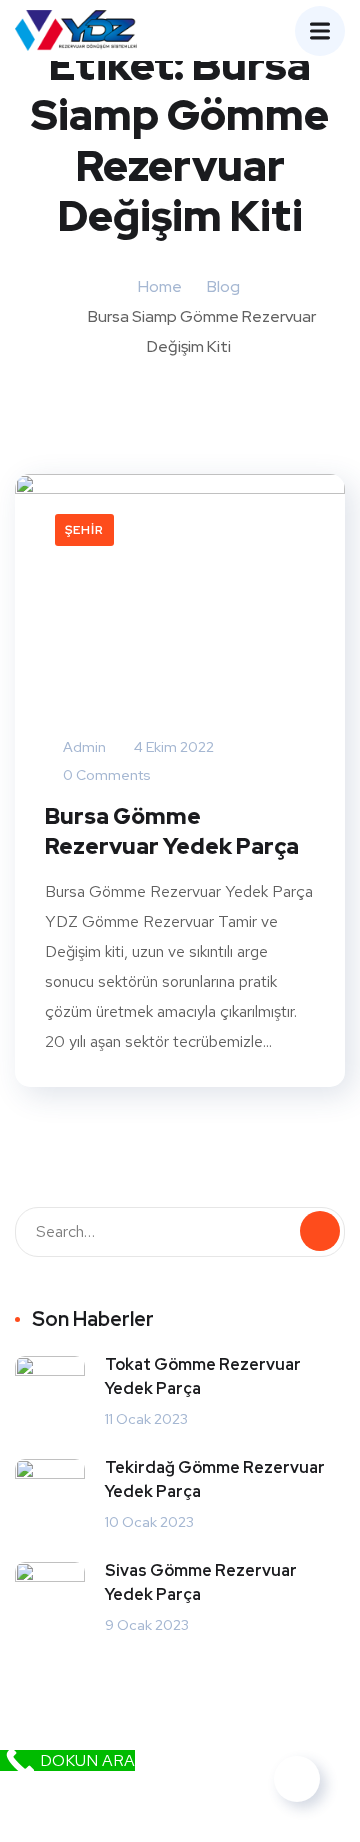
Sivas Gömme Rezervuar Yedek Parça (201, 1582)
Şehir (84, 530)
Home (160, 286)
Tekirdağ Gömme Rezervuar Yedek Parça (215, 1479)
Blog (223, 286)
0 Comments (105, 775)
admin (83, 747)
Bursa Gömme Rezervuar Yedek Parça (172, 831)
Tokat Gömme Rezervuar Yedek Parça (203, 1376)
